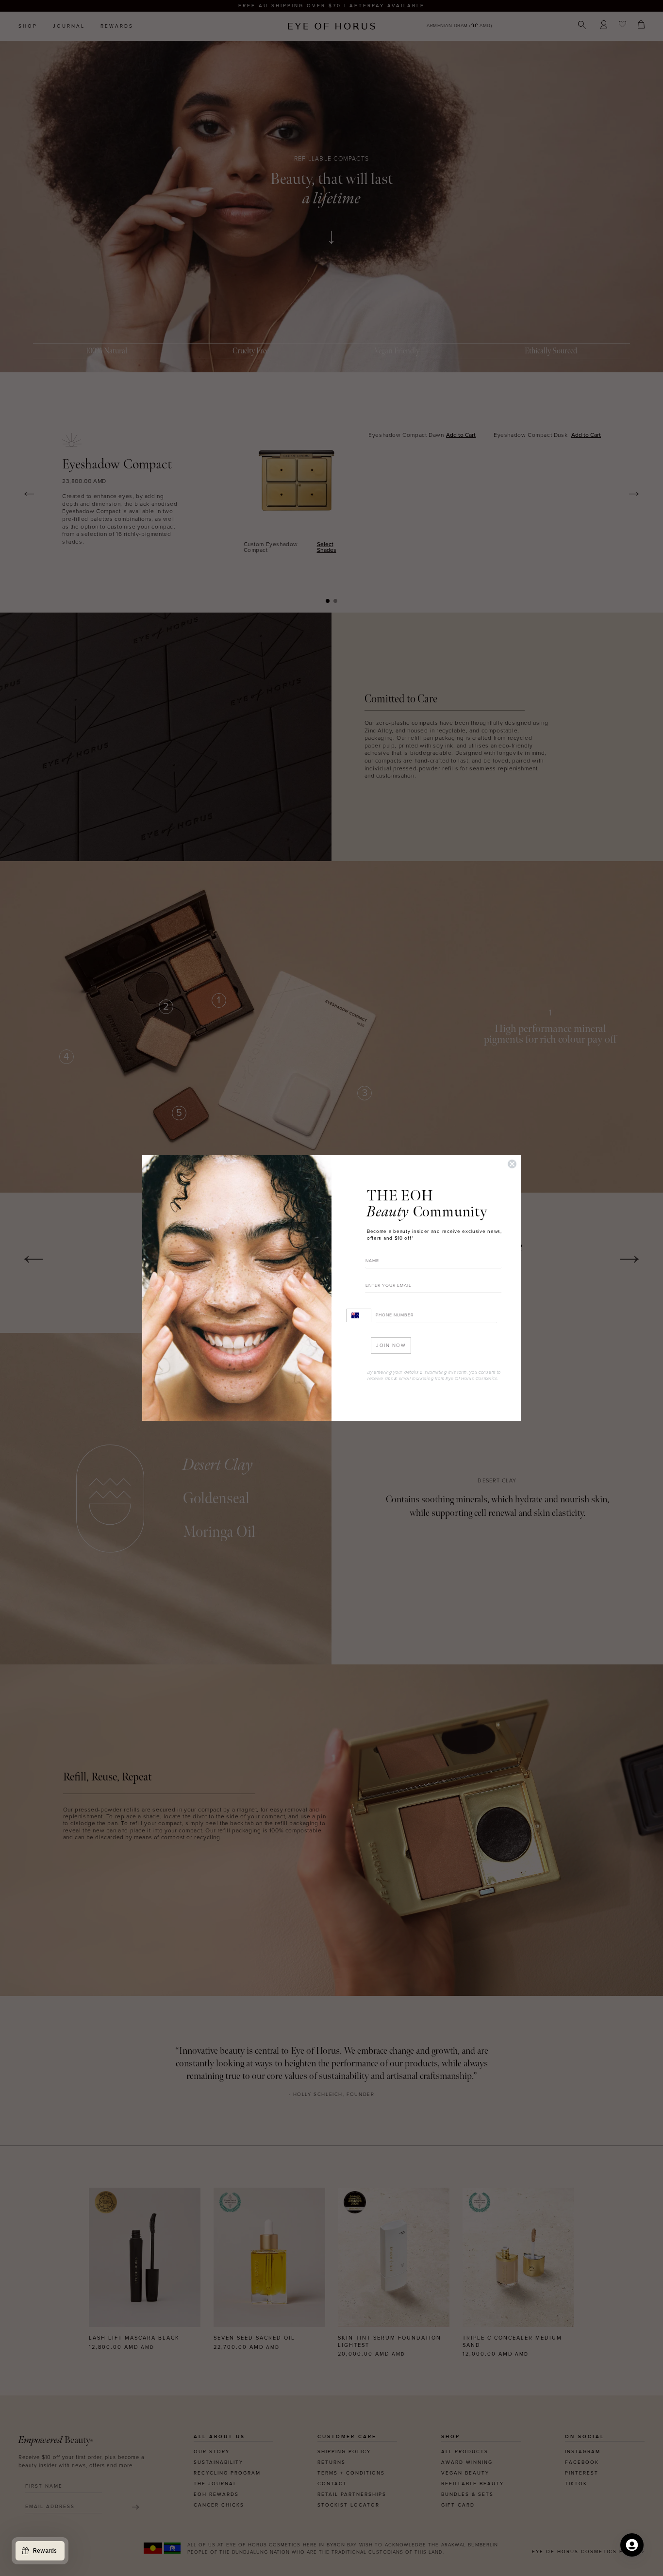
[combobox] (359, 1315)
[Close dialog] (512, 1164)
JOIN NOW (391, 1346)
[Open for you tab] (632, 2545)
